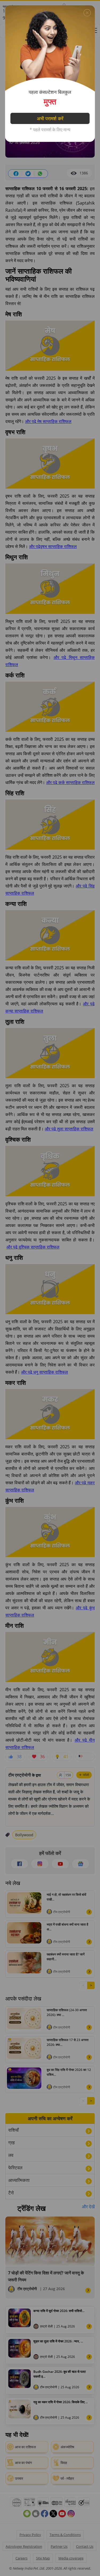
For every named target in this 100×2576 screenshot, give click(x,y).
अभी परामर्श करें (50, 118)
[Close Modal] (87, 13)
